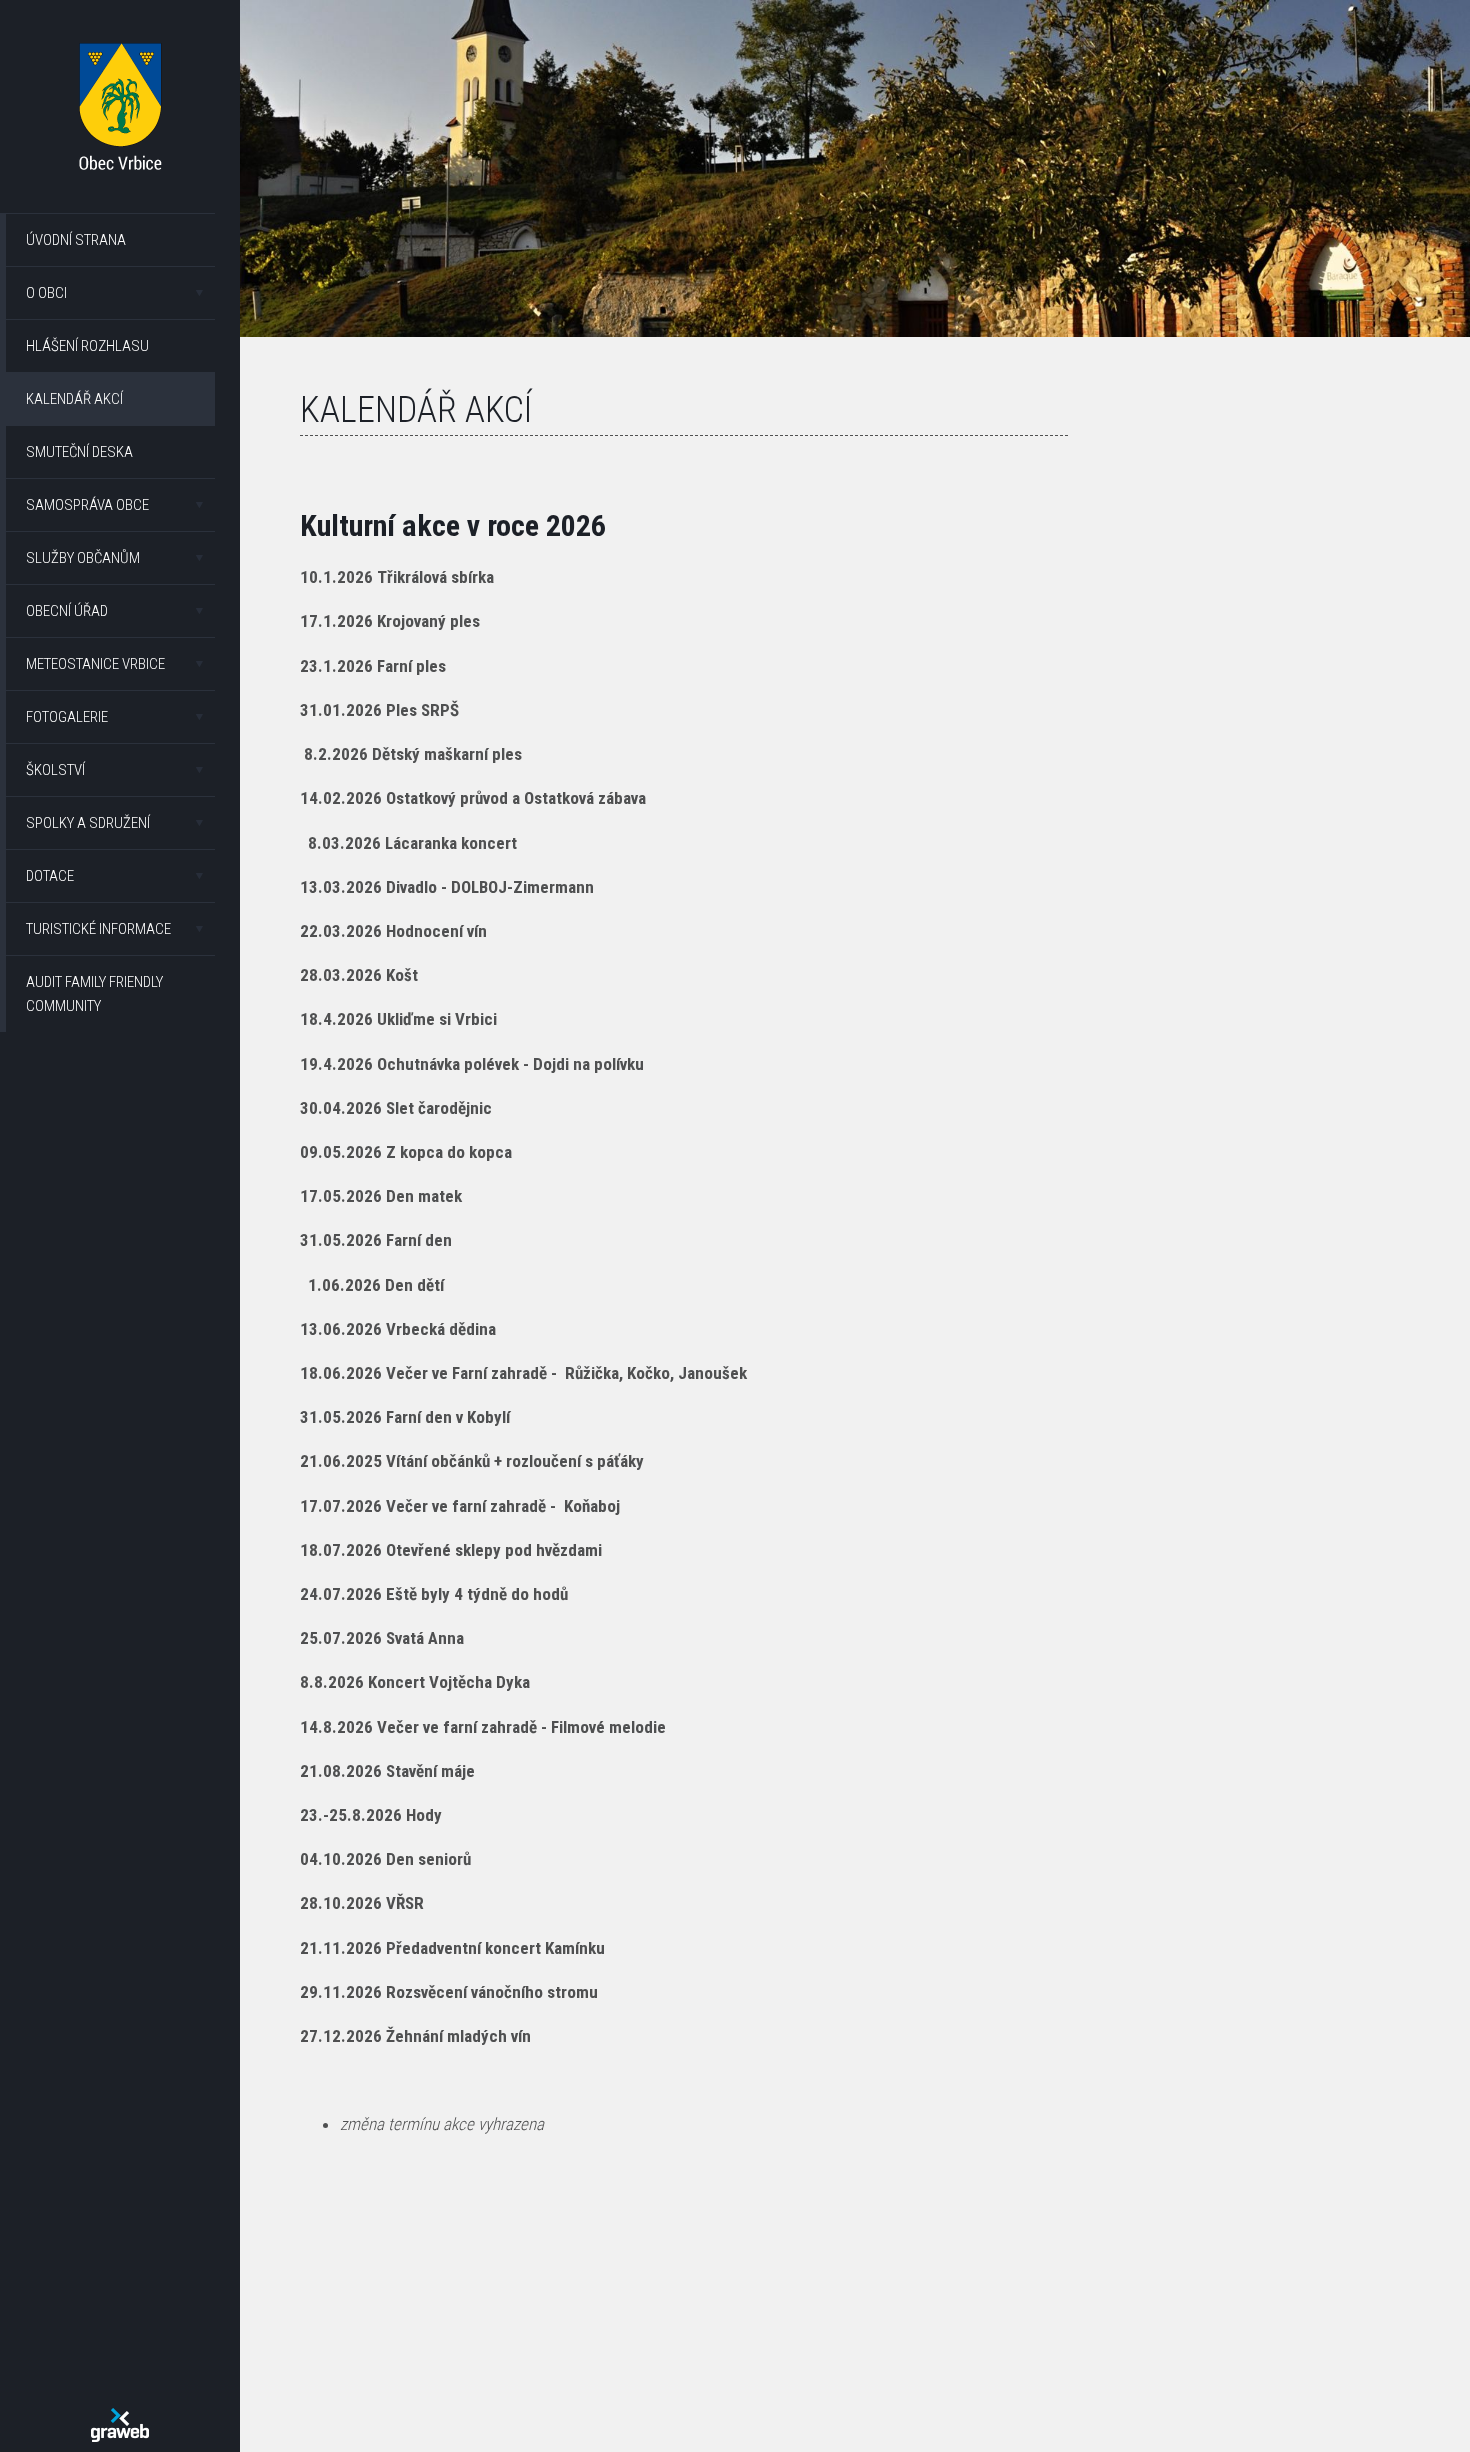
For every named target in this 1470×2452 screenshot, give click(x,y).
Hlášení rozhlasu (87, 346)
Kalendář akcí (74, 399)
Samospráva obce (87, 505)
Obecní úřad (67, 611)
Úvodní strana (76, 240)
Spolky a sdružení (88, 823)
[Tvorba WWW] (120, 2425)
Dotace (50, 876)
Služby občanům (83, 558)
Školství (55, 770)
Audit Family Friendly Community (94, 994)
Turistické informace (98, 929)
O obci (46, 293)
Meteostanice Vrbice (95, 664)
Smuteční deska (79, 452)
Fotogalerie (67, 717)
